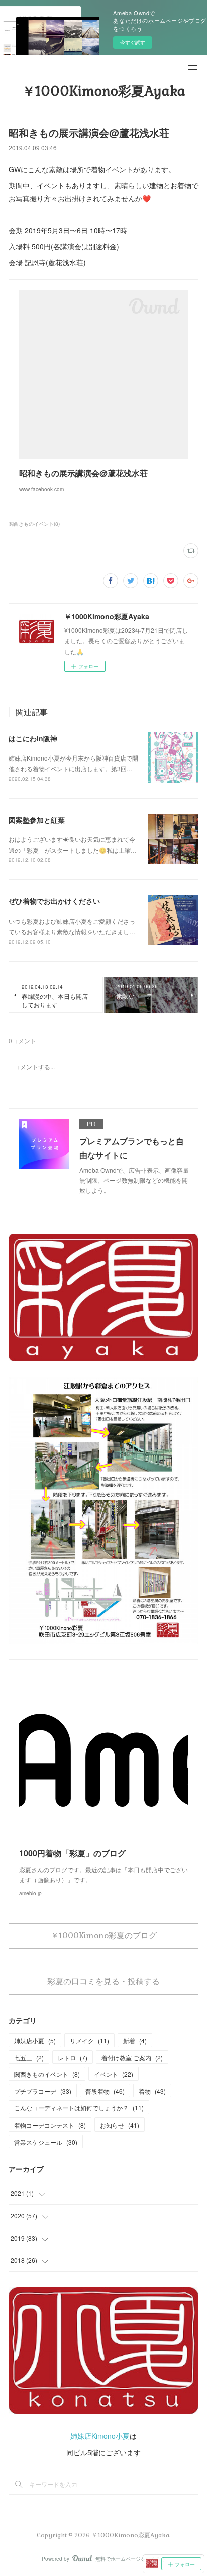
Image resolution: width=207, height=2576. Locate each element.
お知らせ (120, 2125)
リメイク (89, 2040)
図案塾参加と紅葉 (37, 820)
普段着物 (105, 2091)
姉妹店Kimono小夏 (100, 2436)
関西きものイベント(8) (34, 524)
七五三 (29, 2058)
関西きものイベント (47, 2074)
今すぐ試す (133, 42)
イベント (114, 2074)
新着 (135, 2040)
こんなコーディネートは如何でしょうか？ (79, 2108)
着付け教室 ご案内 (132, 2058)
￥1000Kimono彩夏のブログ (104, 1936)
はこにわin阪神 (33, 738)
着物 (152, 2091)
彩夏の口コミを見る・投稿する (103, 1981)
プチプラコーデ (43, 2091)
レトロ (73, 2058)
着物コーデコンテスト (50, 2125)
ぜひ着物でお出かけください (54, 901)
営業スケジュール (46, 2142)
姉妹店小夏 (35, 2040)
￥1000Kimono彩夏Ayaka (104, 91)
